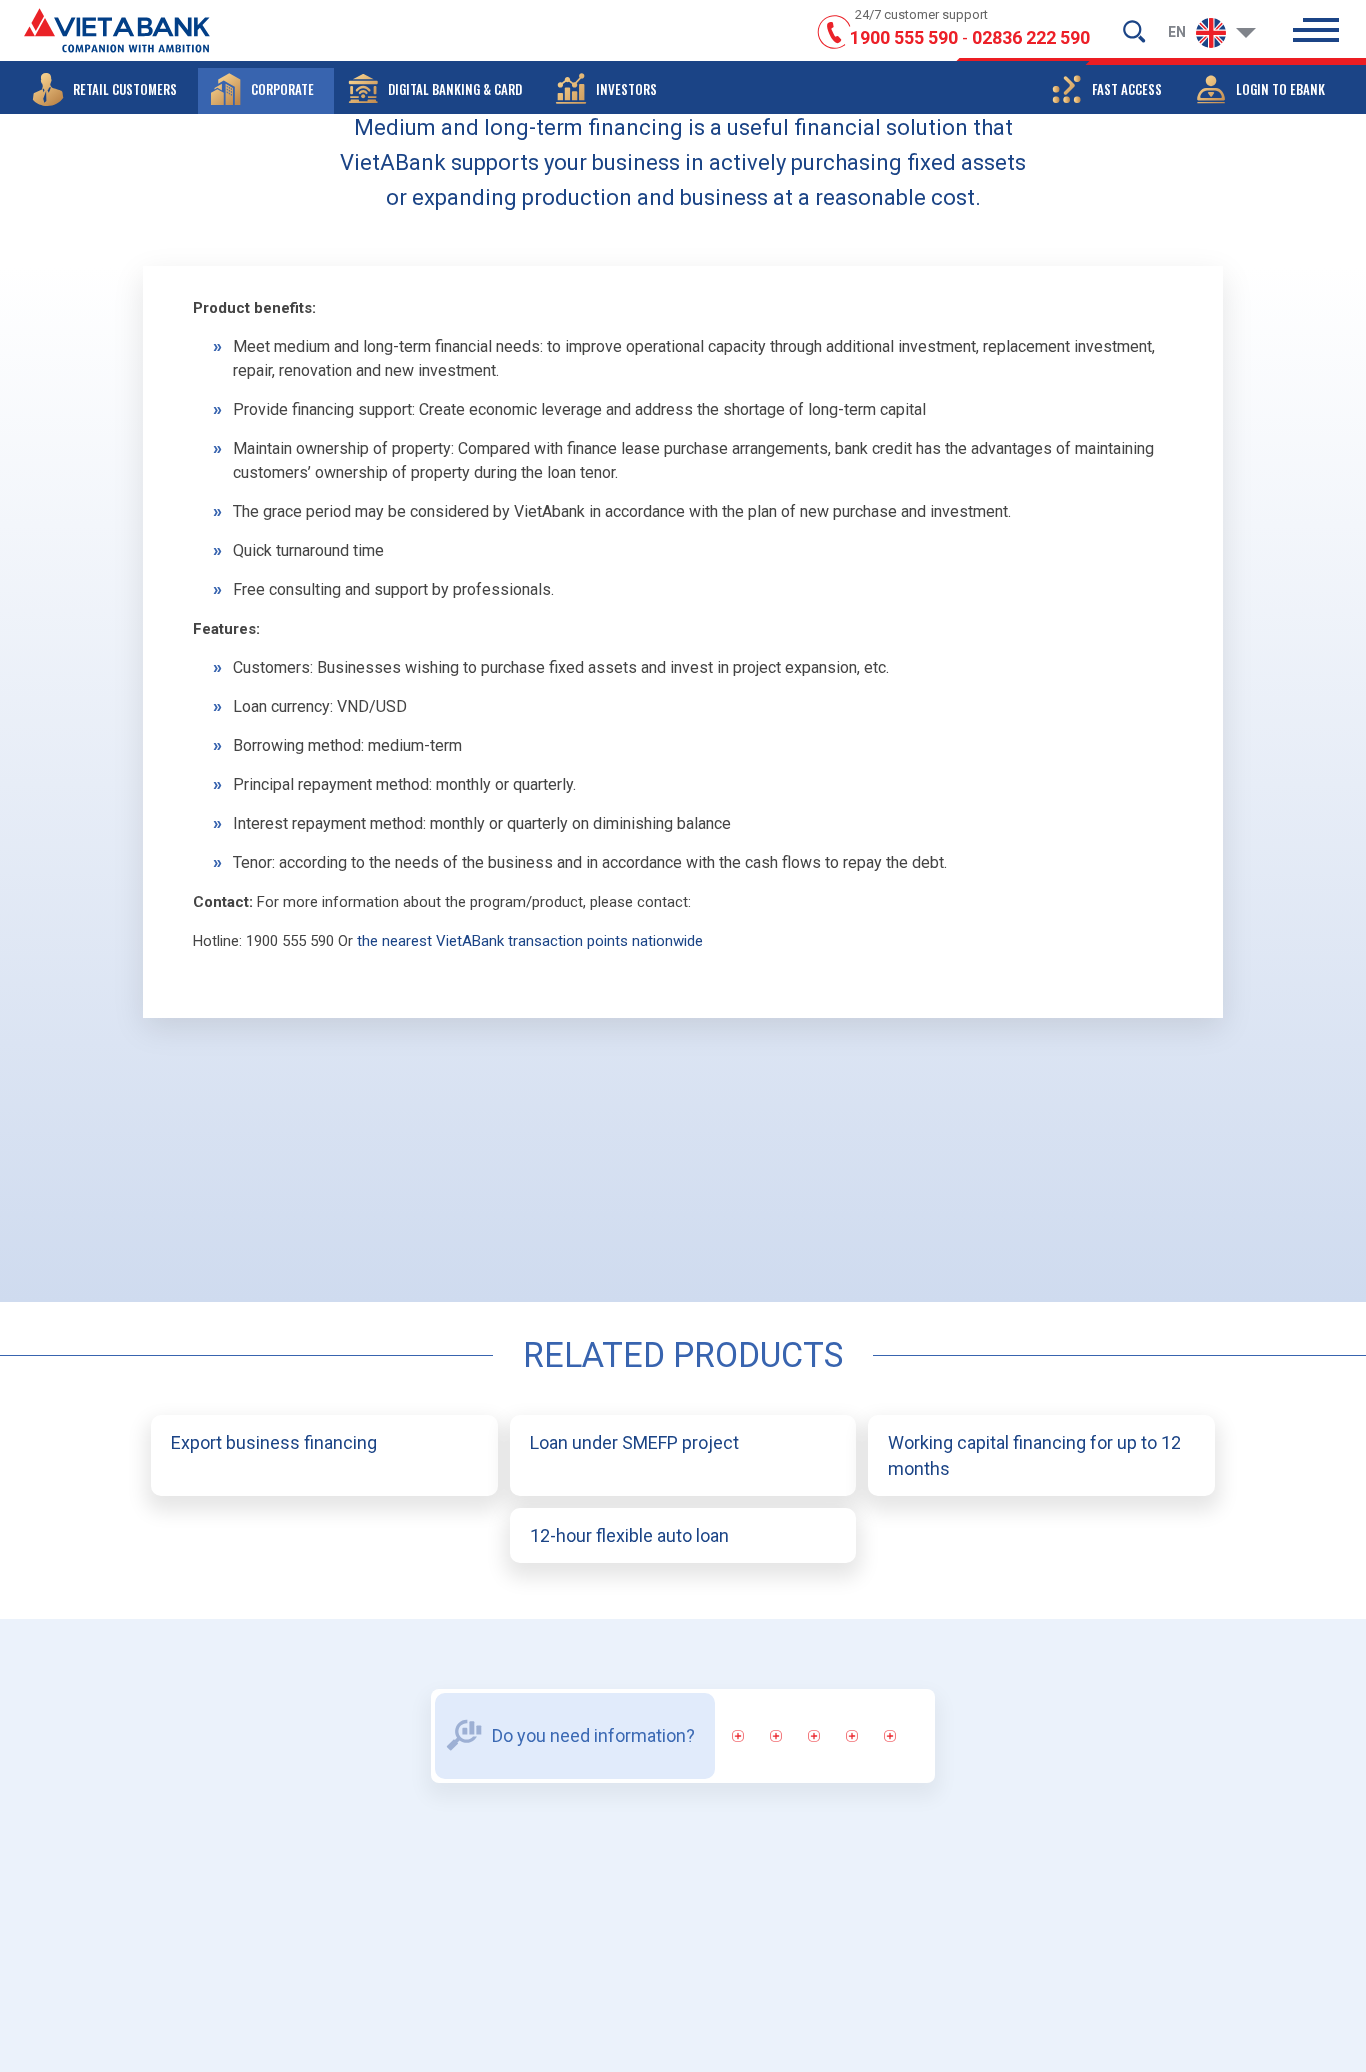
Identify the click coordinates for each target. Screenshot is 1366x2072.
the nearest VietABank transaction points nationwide (530, 941)
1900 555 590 (904, 37)
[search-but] (1134, 31)
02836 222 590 (1031, 37)
